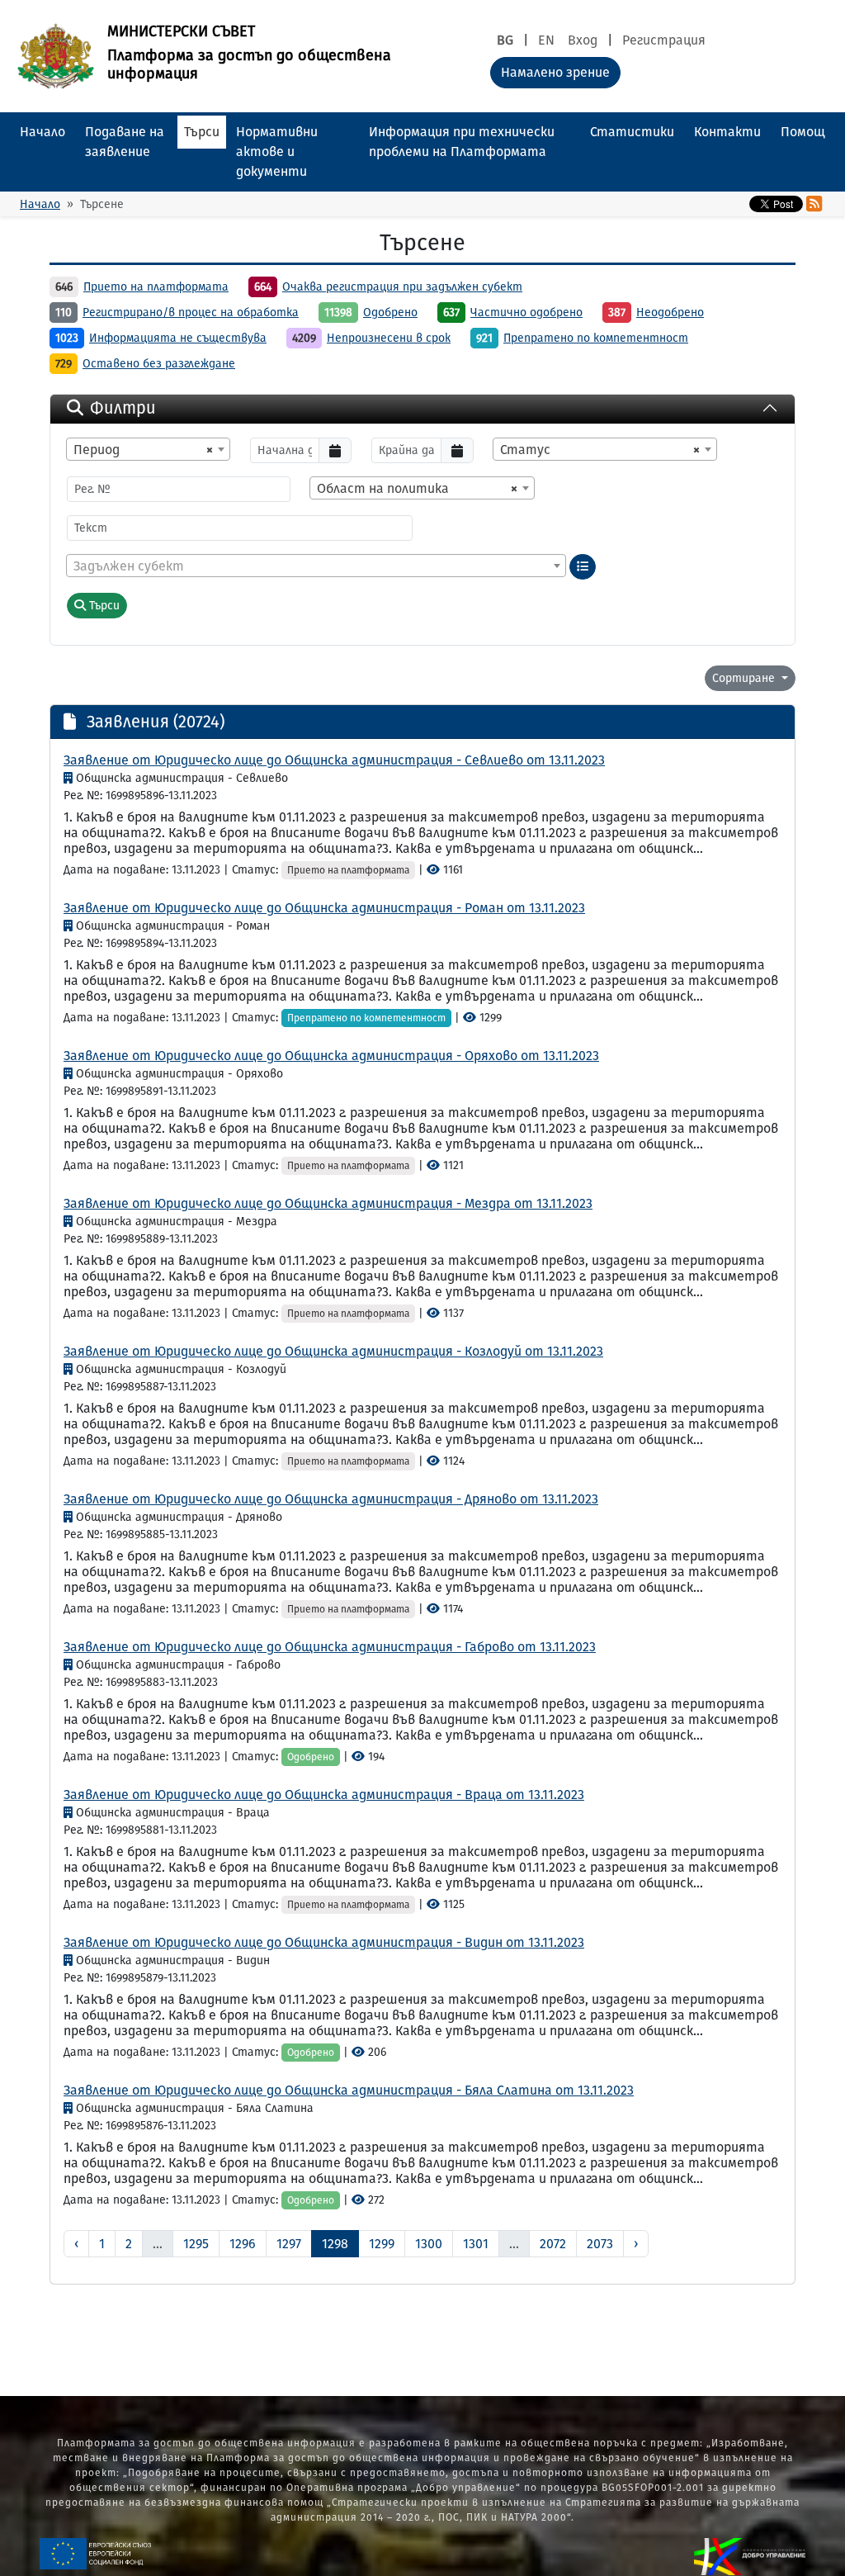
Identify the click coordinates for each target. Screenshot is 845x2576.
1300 (429, 2244)
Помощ (803, 132)
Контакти (727, 132)
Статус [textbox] (600, 450)
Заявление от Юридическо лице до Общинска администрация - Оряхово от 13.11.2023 (331, 1056)
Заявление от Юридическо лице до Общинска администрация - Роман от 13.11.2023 (324, 908)
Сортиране (745, 678)
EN (546, 40)
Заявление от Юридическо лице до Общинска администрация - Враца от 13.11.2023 (324, 1795)
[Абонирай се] (814, 204)
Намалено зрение (555, 72)
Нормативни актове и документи (277, 152)
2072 (553, 2244)
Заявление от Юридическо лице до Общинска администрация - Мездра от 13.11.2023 (328, 1203)
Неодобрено (670, 313)
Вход (583, 40)
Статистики (632, 132)
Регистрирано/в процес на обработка (191, 313)
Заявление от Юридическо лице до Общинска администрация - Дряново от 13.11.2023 (331, 1499)
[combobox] (148, 449)
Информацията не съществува (178, 338)
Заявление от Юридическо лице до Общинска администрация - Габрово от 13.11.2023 (330, 1647)
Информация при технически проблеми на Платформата (462, 142)
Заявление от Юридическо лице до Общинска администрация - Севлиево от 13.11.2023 (334, 760)
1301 (476, 2244)
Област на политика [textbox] (417, 488)
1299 (382, 2244)
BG (505, 40)
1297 (289, 2244)
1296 (243, 2244)
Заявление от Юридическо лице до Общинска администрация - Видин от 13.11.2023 (324, 1942)
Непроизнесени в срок (389, 338)
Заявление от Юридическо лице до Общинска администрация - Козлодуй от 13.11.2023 (333, 1351)
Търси (202, 132)
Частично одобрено (526, 313)
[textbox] (316, 566)
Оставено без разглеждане (159, 364)
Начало (42, 132)
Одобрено (390, 313)
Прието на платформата (156, 287)
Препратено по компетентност (596, 338)
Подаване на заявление (125, 142)
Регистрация (664, 40)
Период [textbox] (143, 450)
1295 (196, 2244)
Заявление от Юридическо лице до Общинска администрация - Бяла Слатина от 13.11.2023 (349, 2090)
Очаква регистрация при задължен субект (402, 287)
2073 (600, 2244)
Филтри (123, 408)
